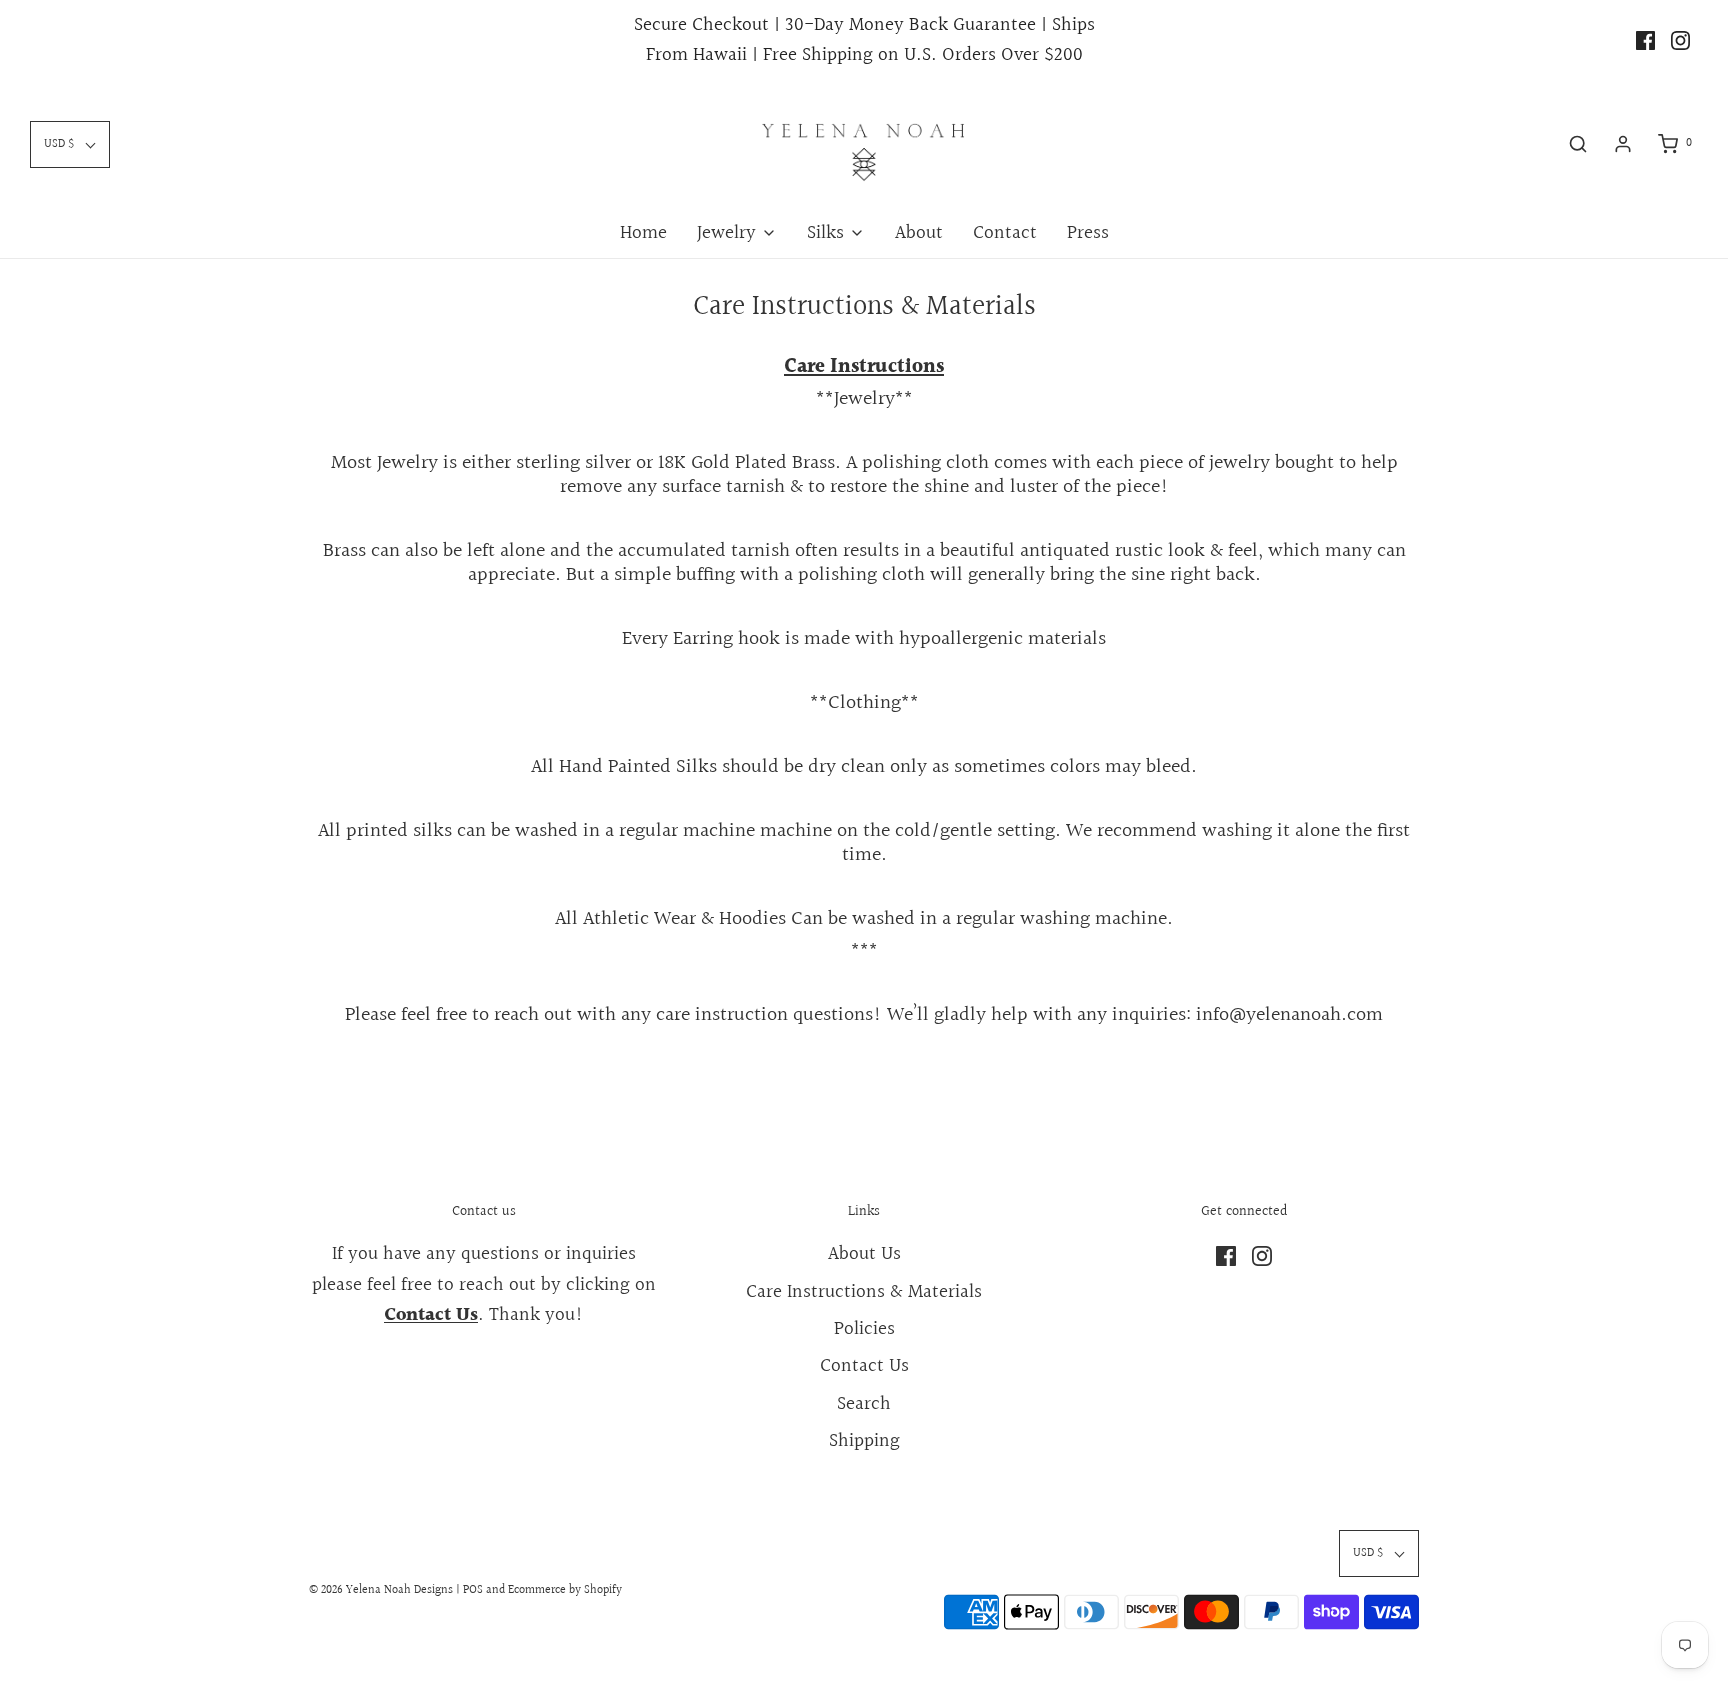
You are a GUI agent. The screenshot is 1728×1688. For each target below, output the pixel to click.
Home (643, 233)
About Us (864, 1254)
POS (473, 1590)
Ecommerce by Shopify (565, 1590)
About (919, 233)
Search (864, 1404)
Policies (864, 1329)
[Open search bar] (1578, 144)
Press (1088, 233)
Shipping (864, 1441)
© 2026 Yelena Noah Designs (381, 1590)
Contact (1005, 233)
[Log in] (1623, 144)
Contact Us (864, 1366)
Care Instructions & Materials (864, 1292)
